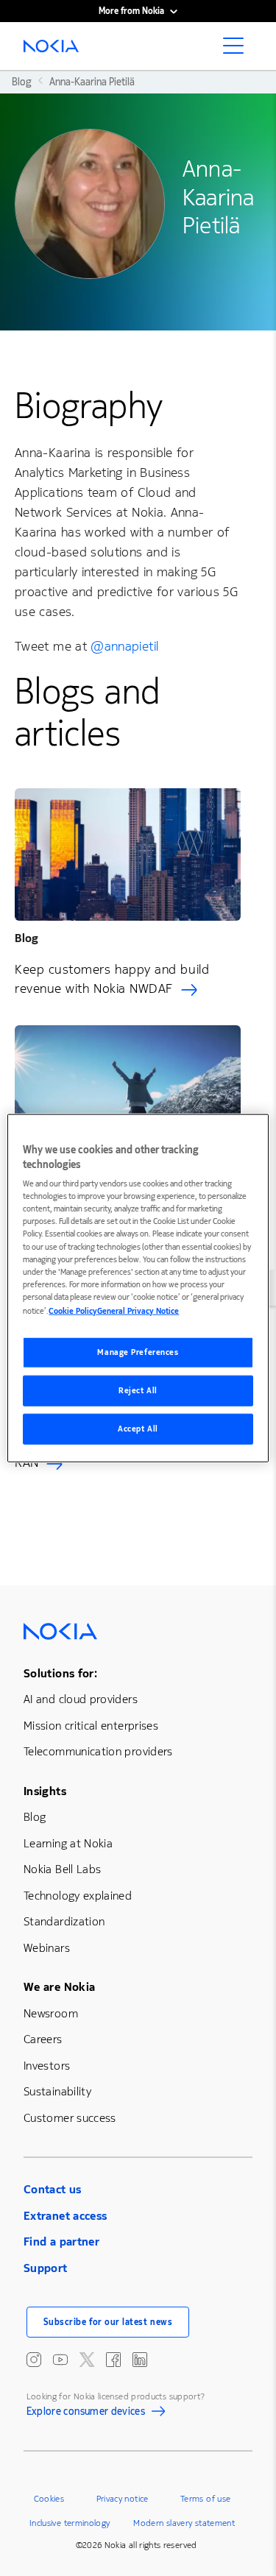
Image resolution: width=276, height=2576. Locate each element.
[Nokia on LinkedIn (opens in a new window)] (140, 2360)
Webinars (47, 1948)
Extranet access (65, 2216)
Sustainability (57, 2091)
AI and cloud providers (81, 1699)
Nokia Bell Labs (62, 1869)
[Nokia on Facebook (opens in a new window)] (113, 2360)
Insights (45, 1791)
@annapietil (124, 646)
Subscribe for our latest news (108, 2322)
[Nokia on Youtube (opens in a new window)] (60, 2360)
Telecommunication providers (98, 1751)
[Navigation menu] (238, 50)
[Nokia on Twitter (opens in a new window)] (87, 2360)
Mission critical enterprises (91, 1726)
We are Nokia (59, 1987)
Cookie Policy (73, 1310)
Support (46, 2268)
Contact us (53, 2189)
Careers (43, 2039)
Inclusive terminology (70, 2523)
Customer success (70, 2118)
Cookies (49, 2499)
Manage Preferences (138, 1352)
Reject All (138, 1390)
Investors (47, 2066)
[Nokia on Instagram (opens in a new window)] (34, 2360)
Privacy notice (123, 2499)
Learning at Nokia (68, 1843)
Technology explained (78, 1896)
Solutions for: (60, 1673)
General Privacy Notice (138, 1310)
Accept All (138, 1428)
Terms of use (205, 2499)
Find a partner (61, 2241)
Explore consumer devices (86, 2413)
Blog (35, 1817)
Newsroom (51, 2013)
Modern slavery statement (184, 2523)
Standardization (64, 1921)
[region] (138, 1288)
